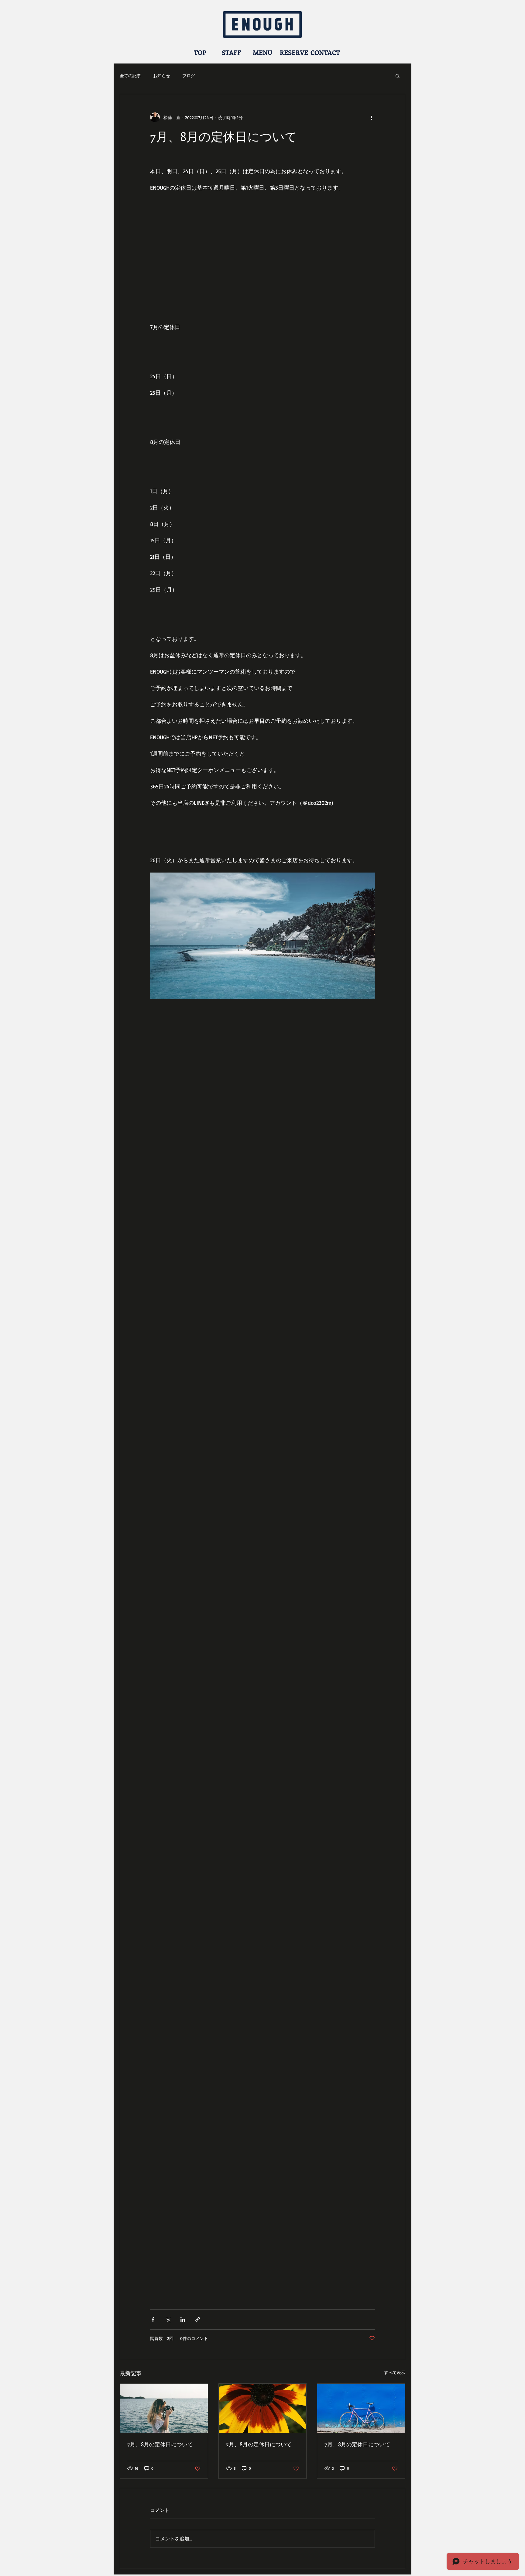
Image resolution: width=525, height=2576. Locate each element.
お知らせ (162, 75)
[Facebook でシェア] (153, 2319)
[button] (398, 76)
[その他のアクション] (371, 117)
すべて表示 (395, 2372)
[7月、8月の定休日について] (164, 2408)
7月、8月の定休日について (160, 2444)
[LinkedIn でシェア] (183, 2319)
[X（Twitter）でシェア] (168, 2319)
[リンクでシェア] (198, 2319)
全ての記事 (130, 75)
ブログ (189, 75)
